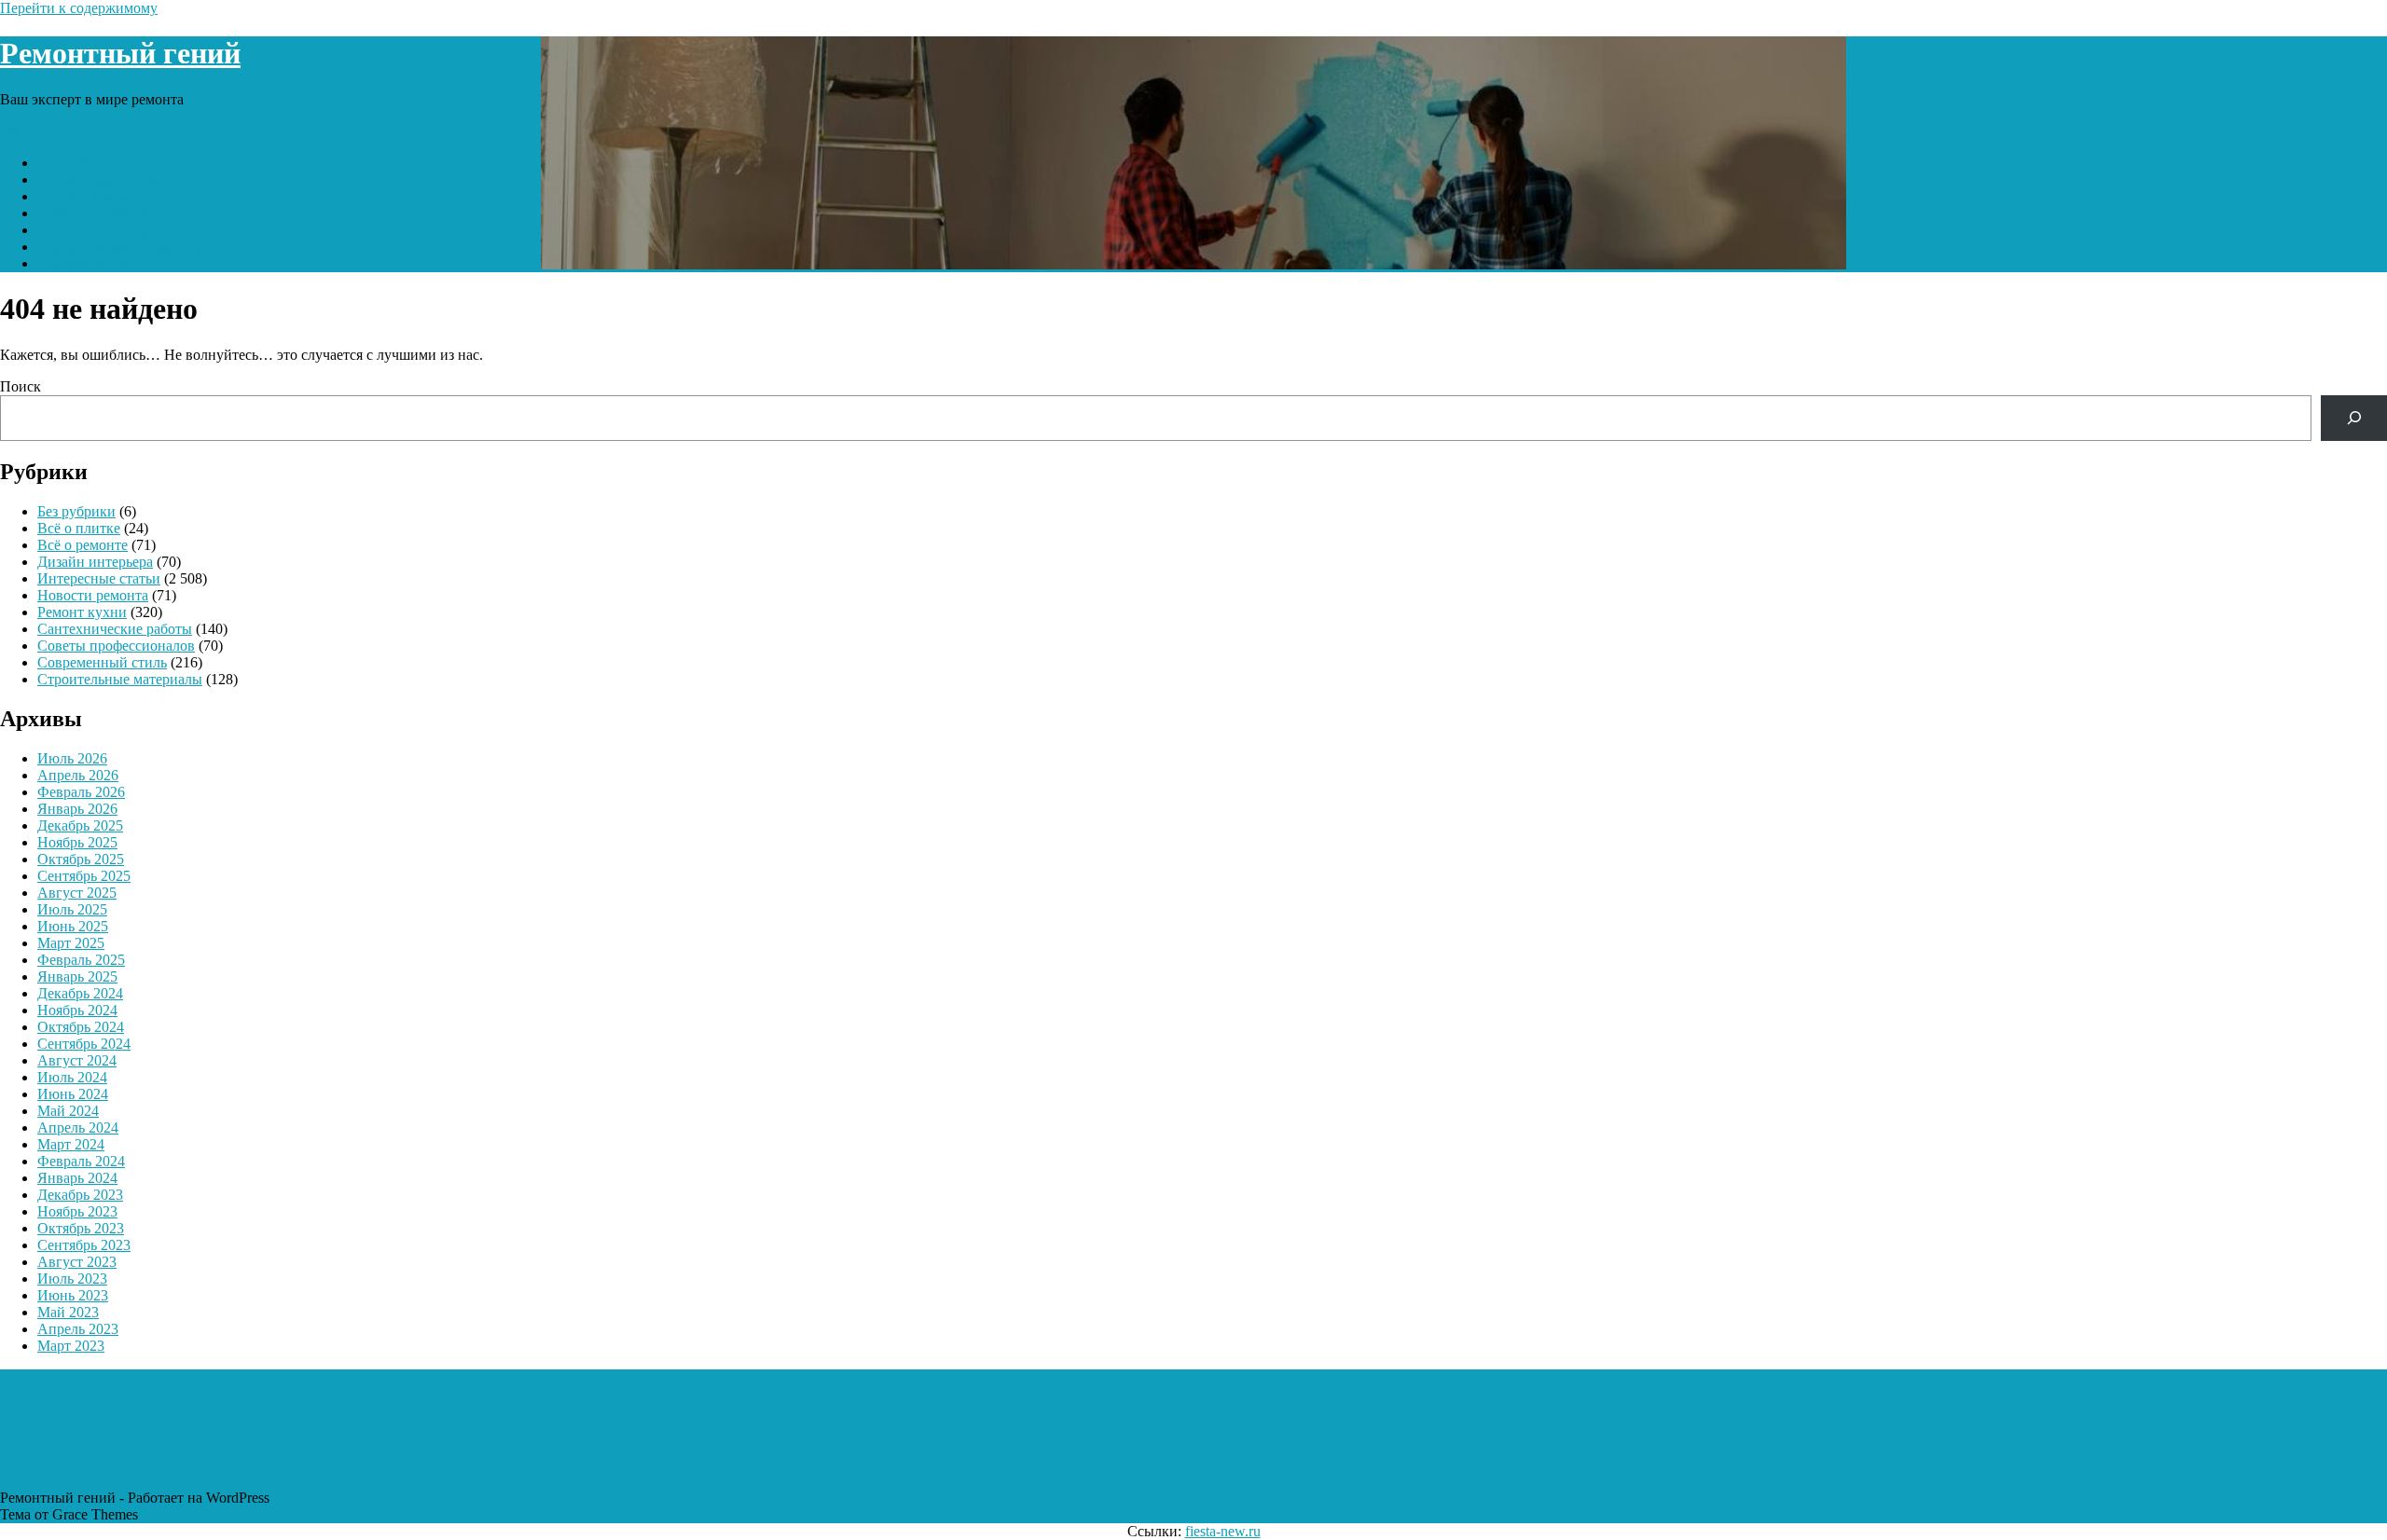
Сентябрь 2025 (84, 876)
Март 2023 (71, 1346)
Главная (62, 163)
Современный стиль (102, 213)
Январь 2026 (77, 809)
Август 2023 (77, 1262)
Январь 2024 (77, 1178)
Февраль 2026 (81, 792)
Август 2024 (77, 1060)
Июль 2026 (72, 758)
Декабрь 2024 (80, 993)
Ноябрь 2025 (77, 842)
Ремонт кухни (82, 196)
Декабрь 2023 (80, 1195)
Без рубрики (76, 511)
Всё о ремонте (83, 545)
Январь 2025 (77, 976)
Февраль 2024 (81, 1161)
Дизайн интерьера (95, 562)
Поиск (21, 386)
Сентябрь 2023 (84, 1245)
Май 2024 (68, 1111)
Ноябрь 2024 (77, 1010)
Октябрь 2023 (81, 1228)
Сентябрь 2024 (84, 1044)
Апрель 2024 (78, 1127)
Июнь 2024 (73, 1094)
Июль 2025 (72, 909)
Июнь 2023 (73, 1295)
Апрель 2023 (78, 1329)
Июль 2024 (72, 1077)
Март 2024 (71, 1144)
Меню (20, 131)
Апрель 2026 (78, 775)
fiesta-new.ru (1223, 1531)
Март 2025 (71, 943)
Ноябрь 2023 (77, 1211)
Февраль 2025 (81, 960)
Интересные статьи (99, 179)
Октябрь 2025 (81, 859)
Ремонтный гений (120, 53)
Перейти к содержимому (79, 8)
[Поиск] (2354, 418)
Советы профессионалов (116, 646)
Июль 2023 (72, 1279)
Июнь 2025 (73, 926)
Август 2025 (77, 893)
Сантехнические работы (115, 230)
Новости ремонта (93, 263)
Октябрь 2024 (81, 1027)
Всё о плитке (79, 528)
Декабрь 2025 (80, 825)
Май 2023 (68, 1312)
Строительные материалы (120, 247)
